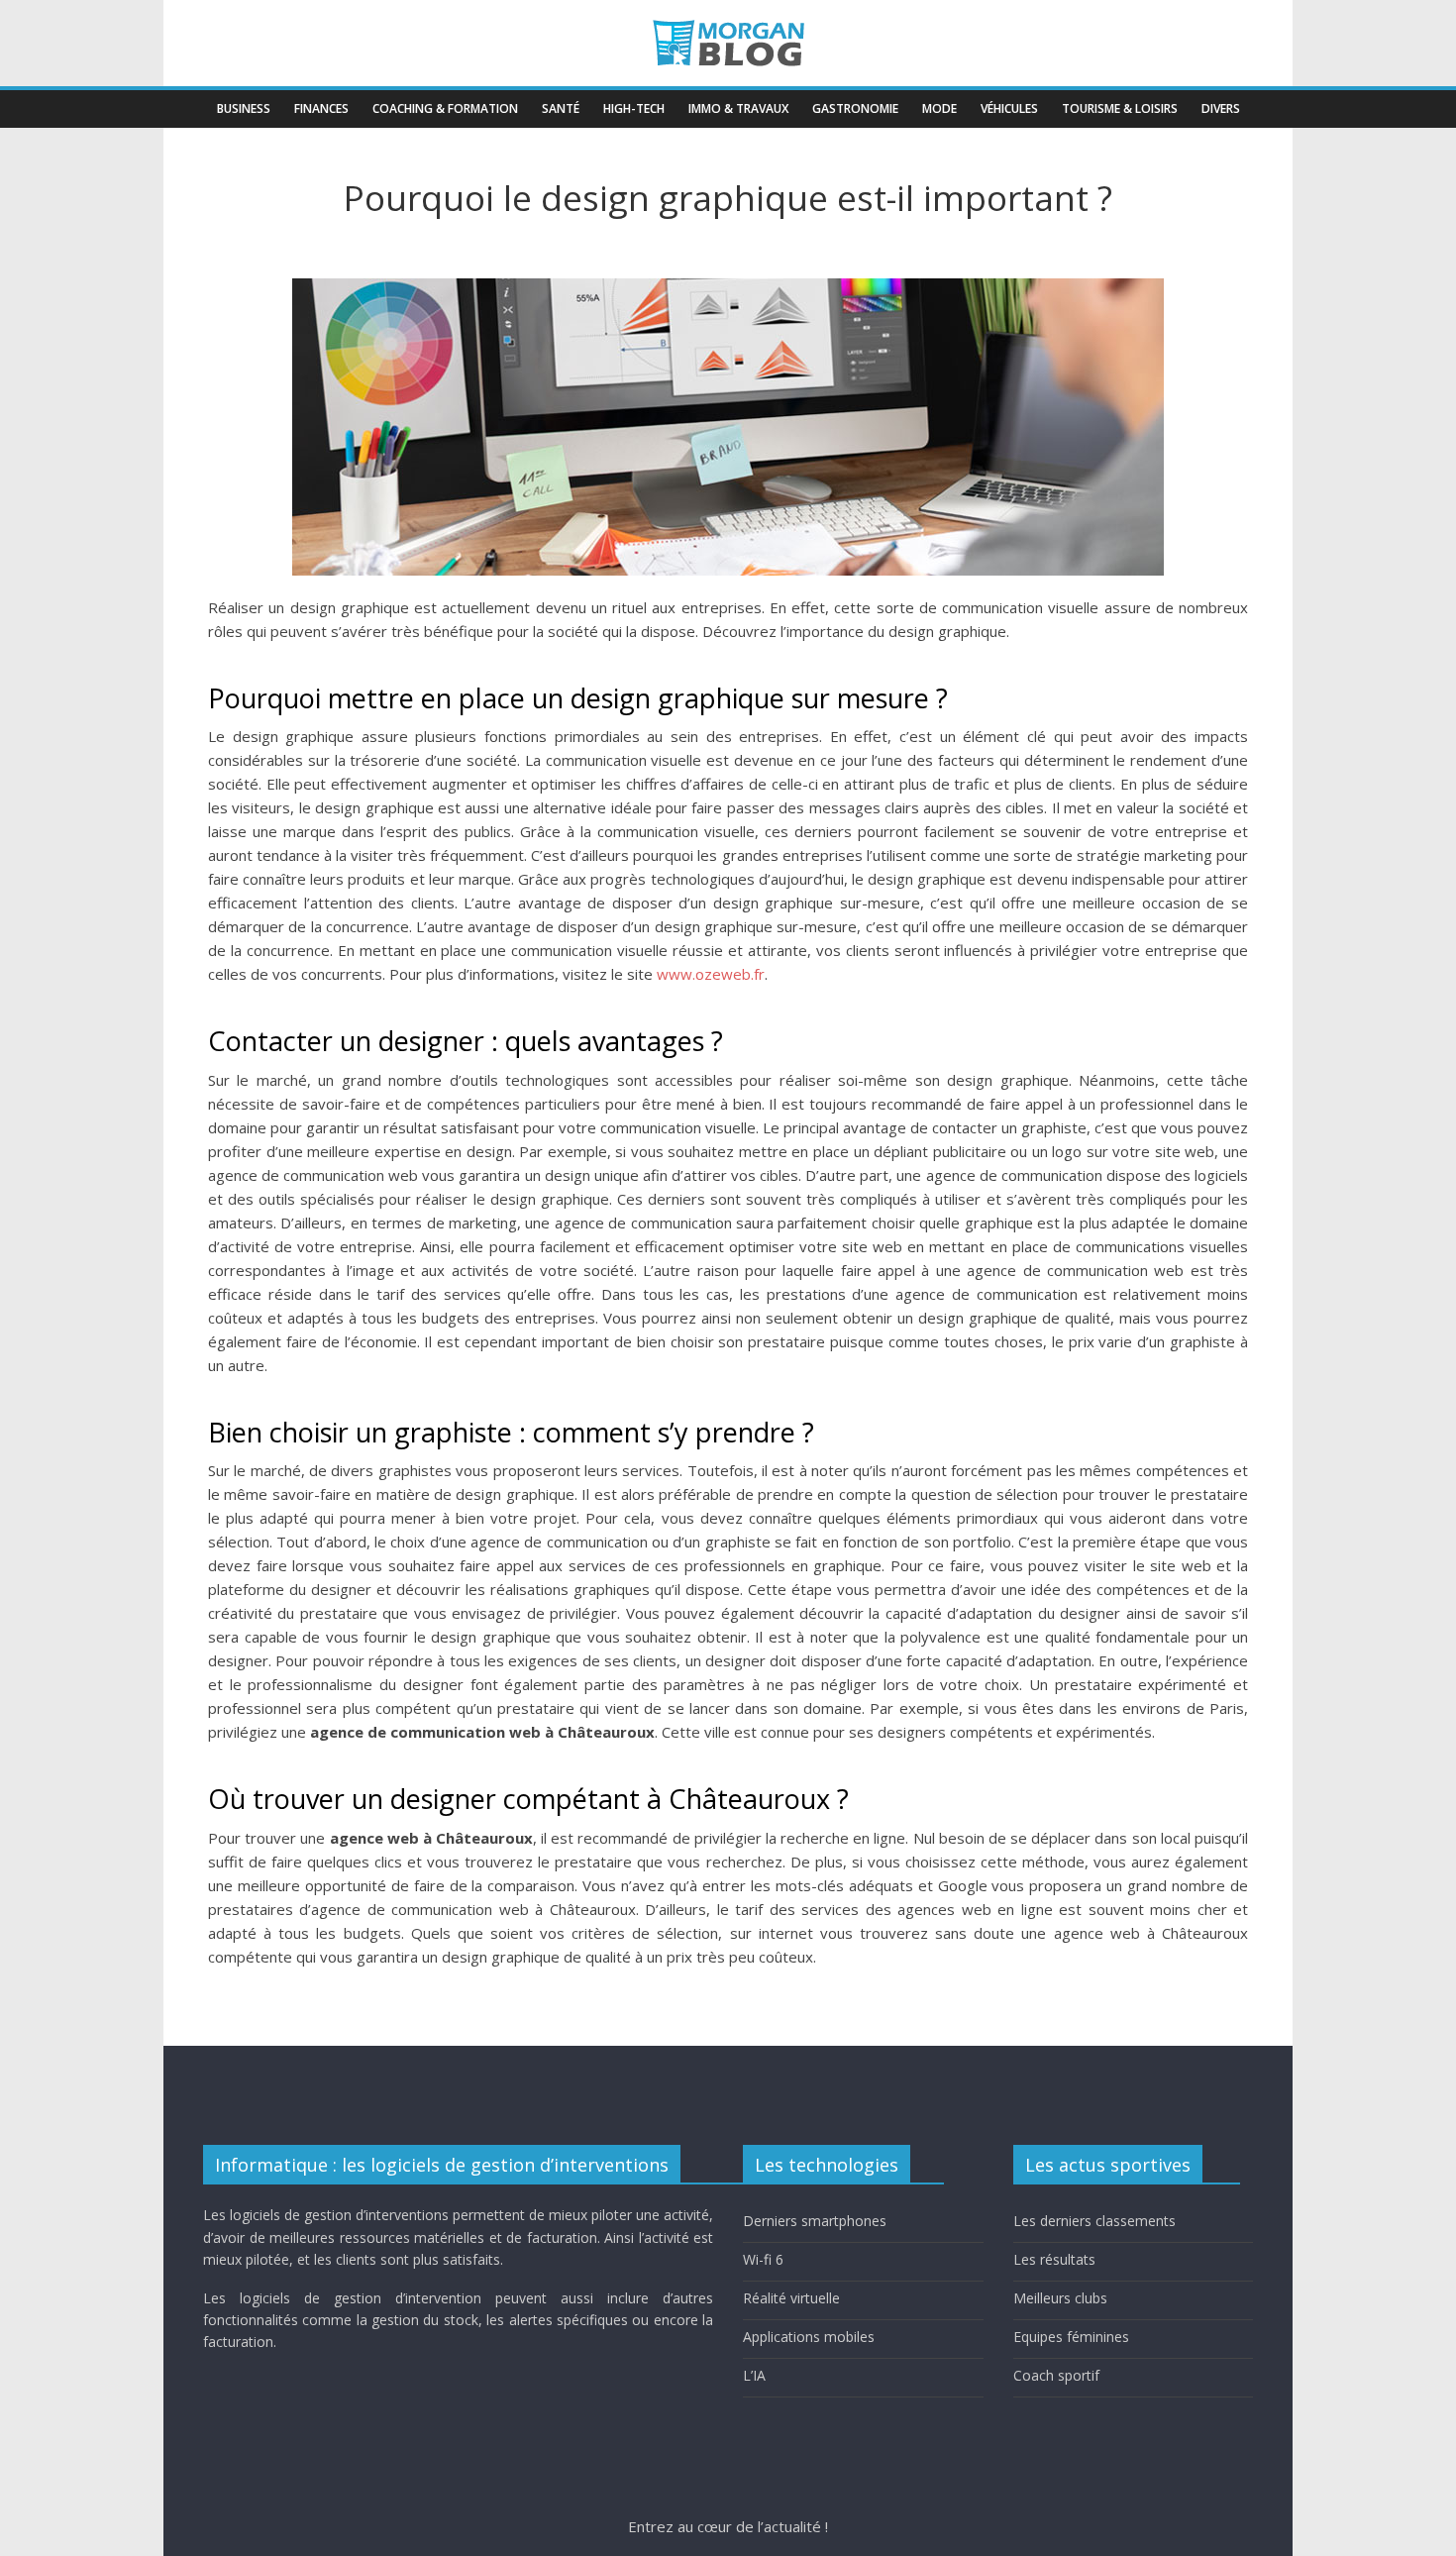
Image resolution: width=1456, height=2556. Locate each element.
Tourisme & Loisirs (1120, 108)
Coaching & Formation (445, 108)
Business (244, 108)
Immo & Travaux (738, 108)
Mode (939, 108)
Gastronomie (855, 108)
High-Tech (634, 108)
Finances (321, 108)
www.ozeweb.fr (711, 974)
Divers (1221, 108)
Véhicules (1009, 108)
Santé (561, 108)
